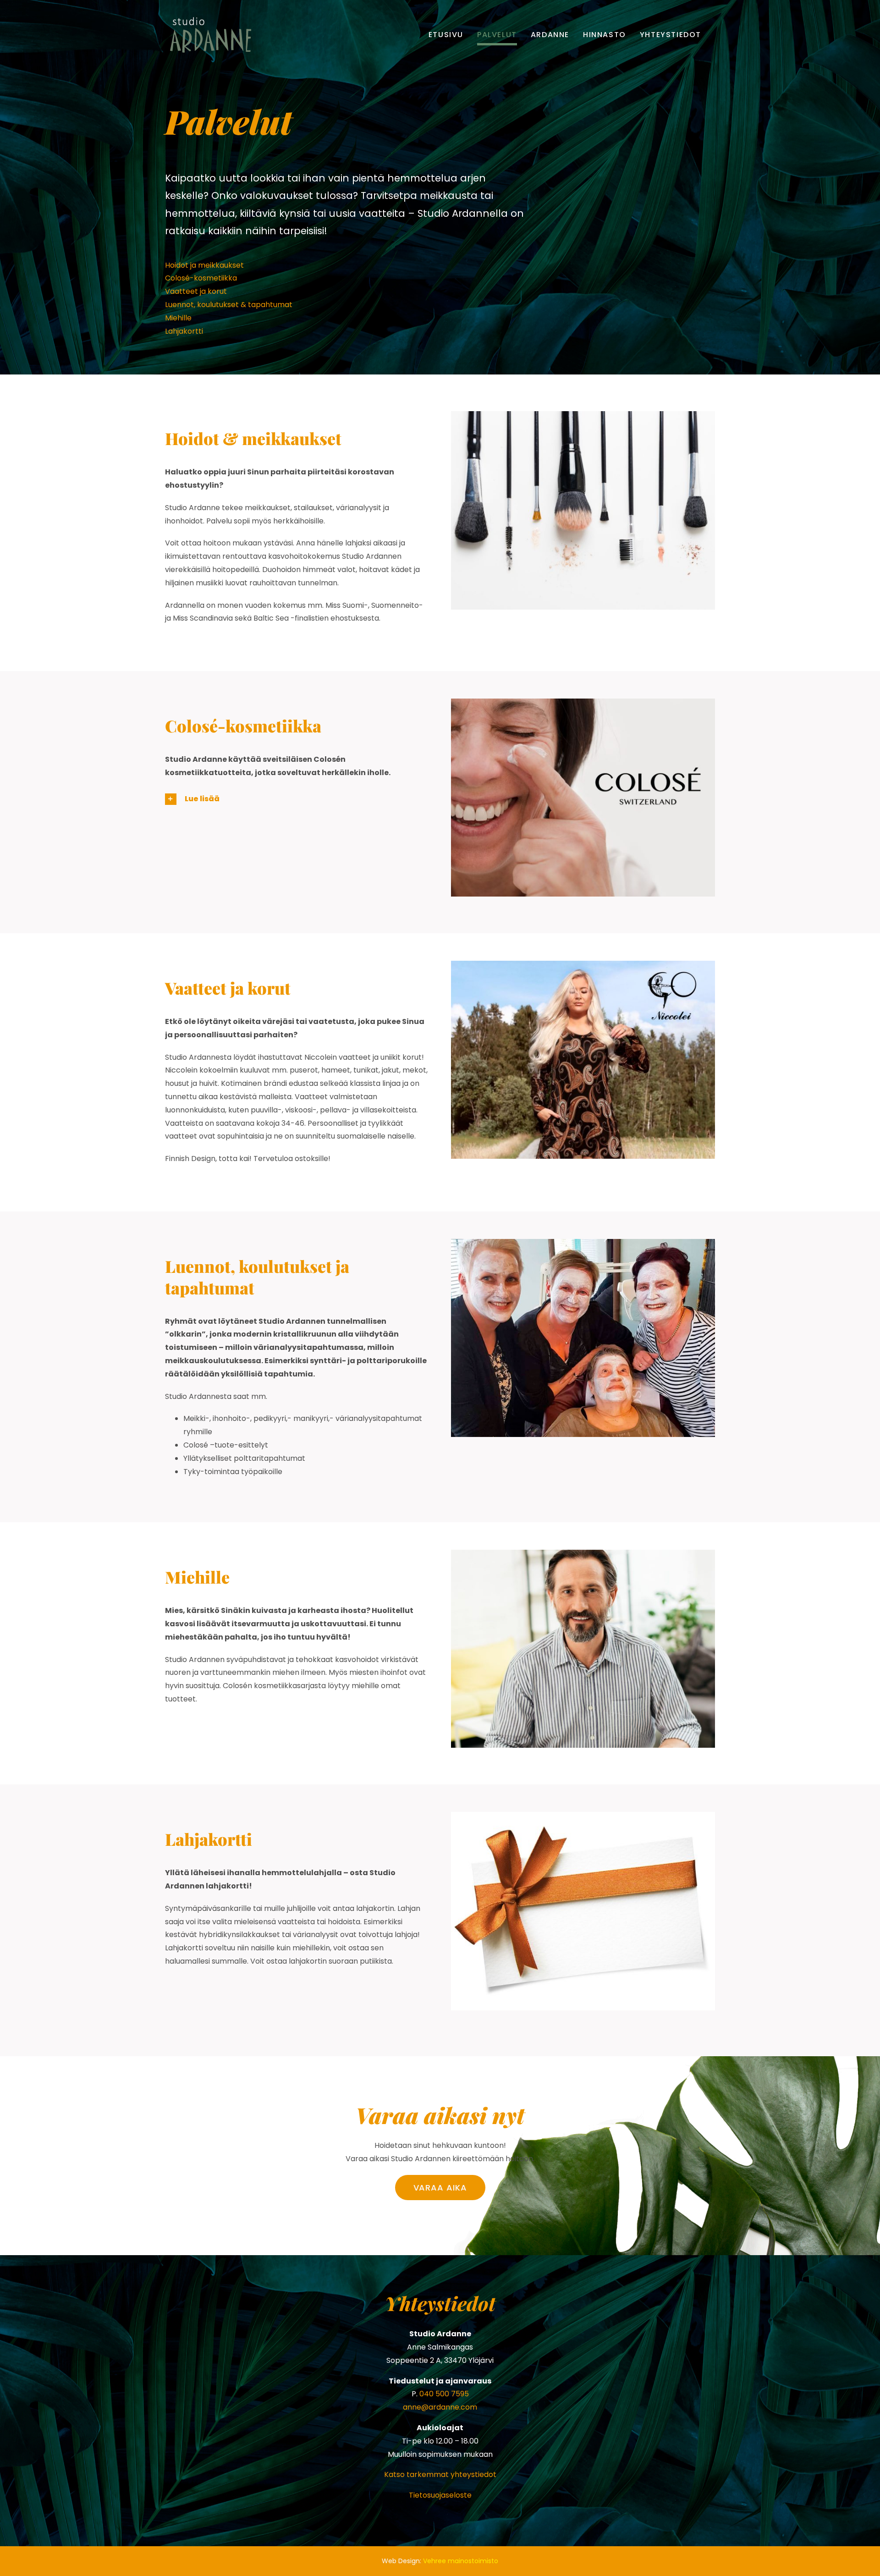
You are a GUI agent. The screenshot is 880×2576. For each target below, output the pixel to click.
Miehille (178, 318)
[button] (297, 799)
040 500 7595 (444, 2394)
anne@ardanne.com (440, 2407)
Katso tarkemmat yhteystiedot (440, 2474)
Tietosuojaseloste (440, 2495)
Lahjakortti (184, 331)
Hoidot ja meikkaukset (204, 265)
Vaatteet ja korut (196, 291)
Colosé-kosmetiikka (201, 278)
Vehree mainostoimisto (461, 2561)
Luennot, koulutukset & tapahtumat (229, 305)
